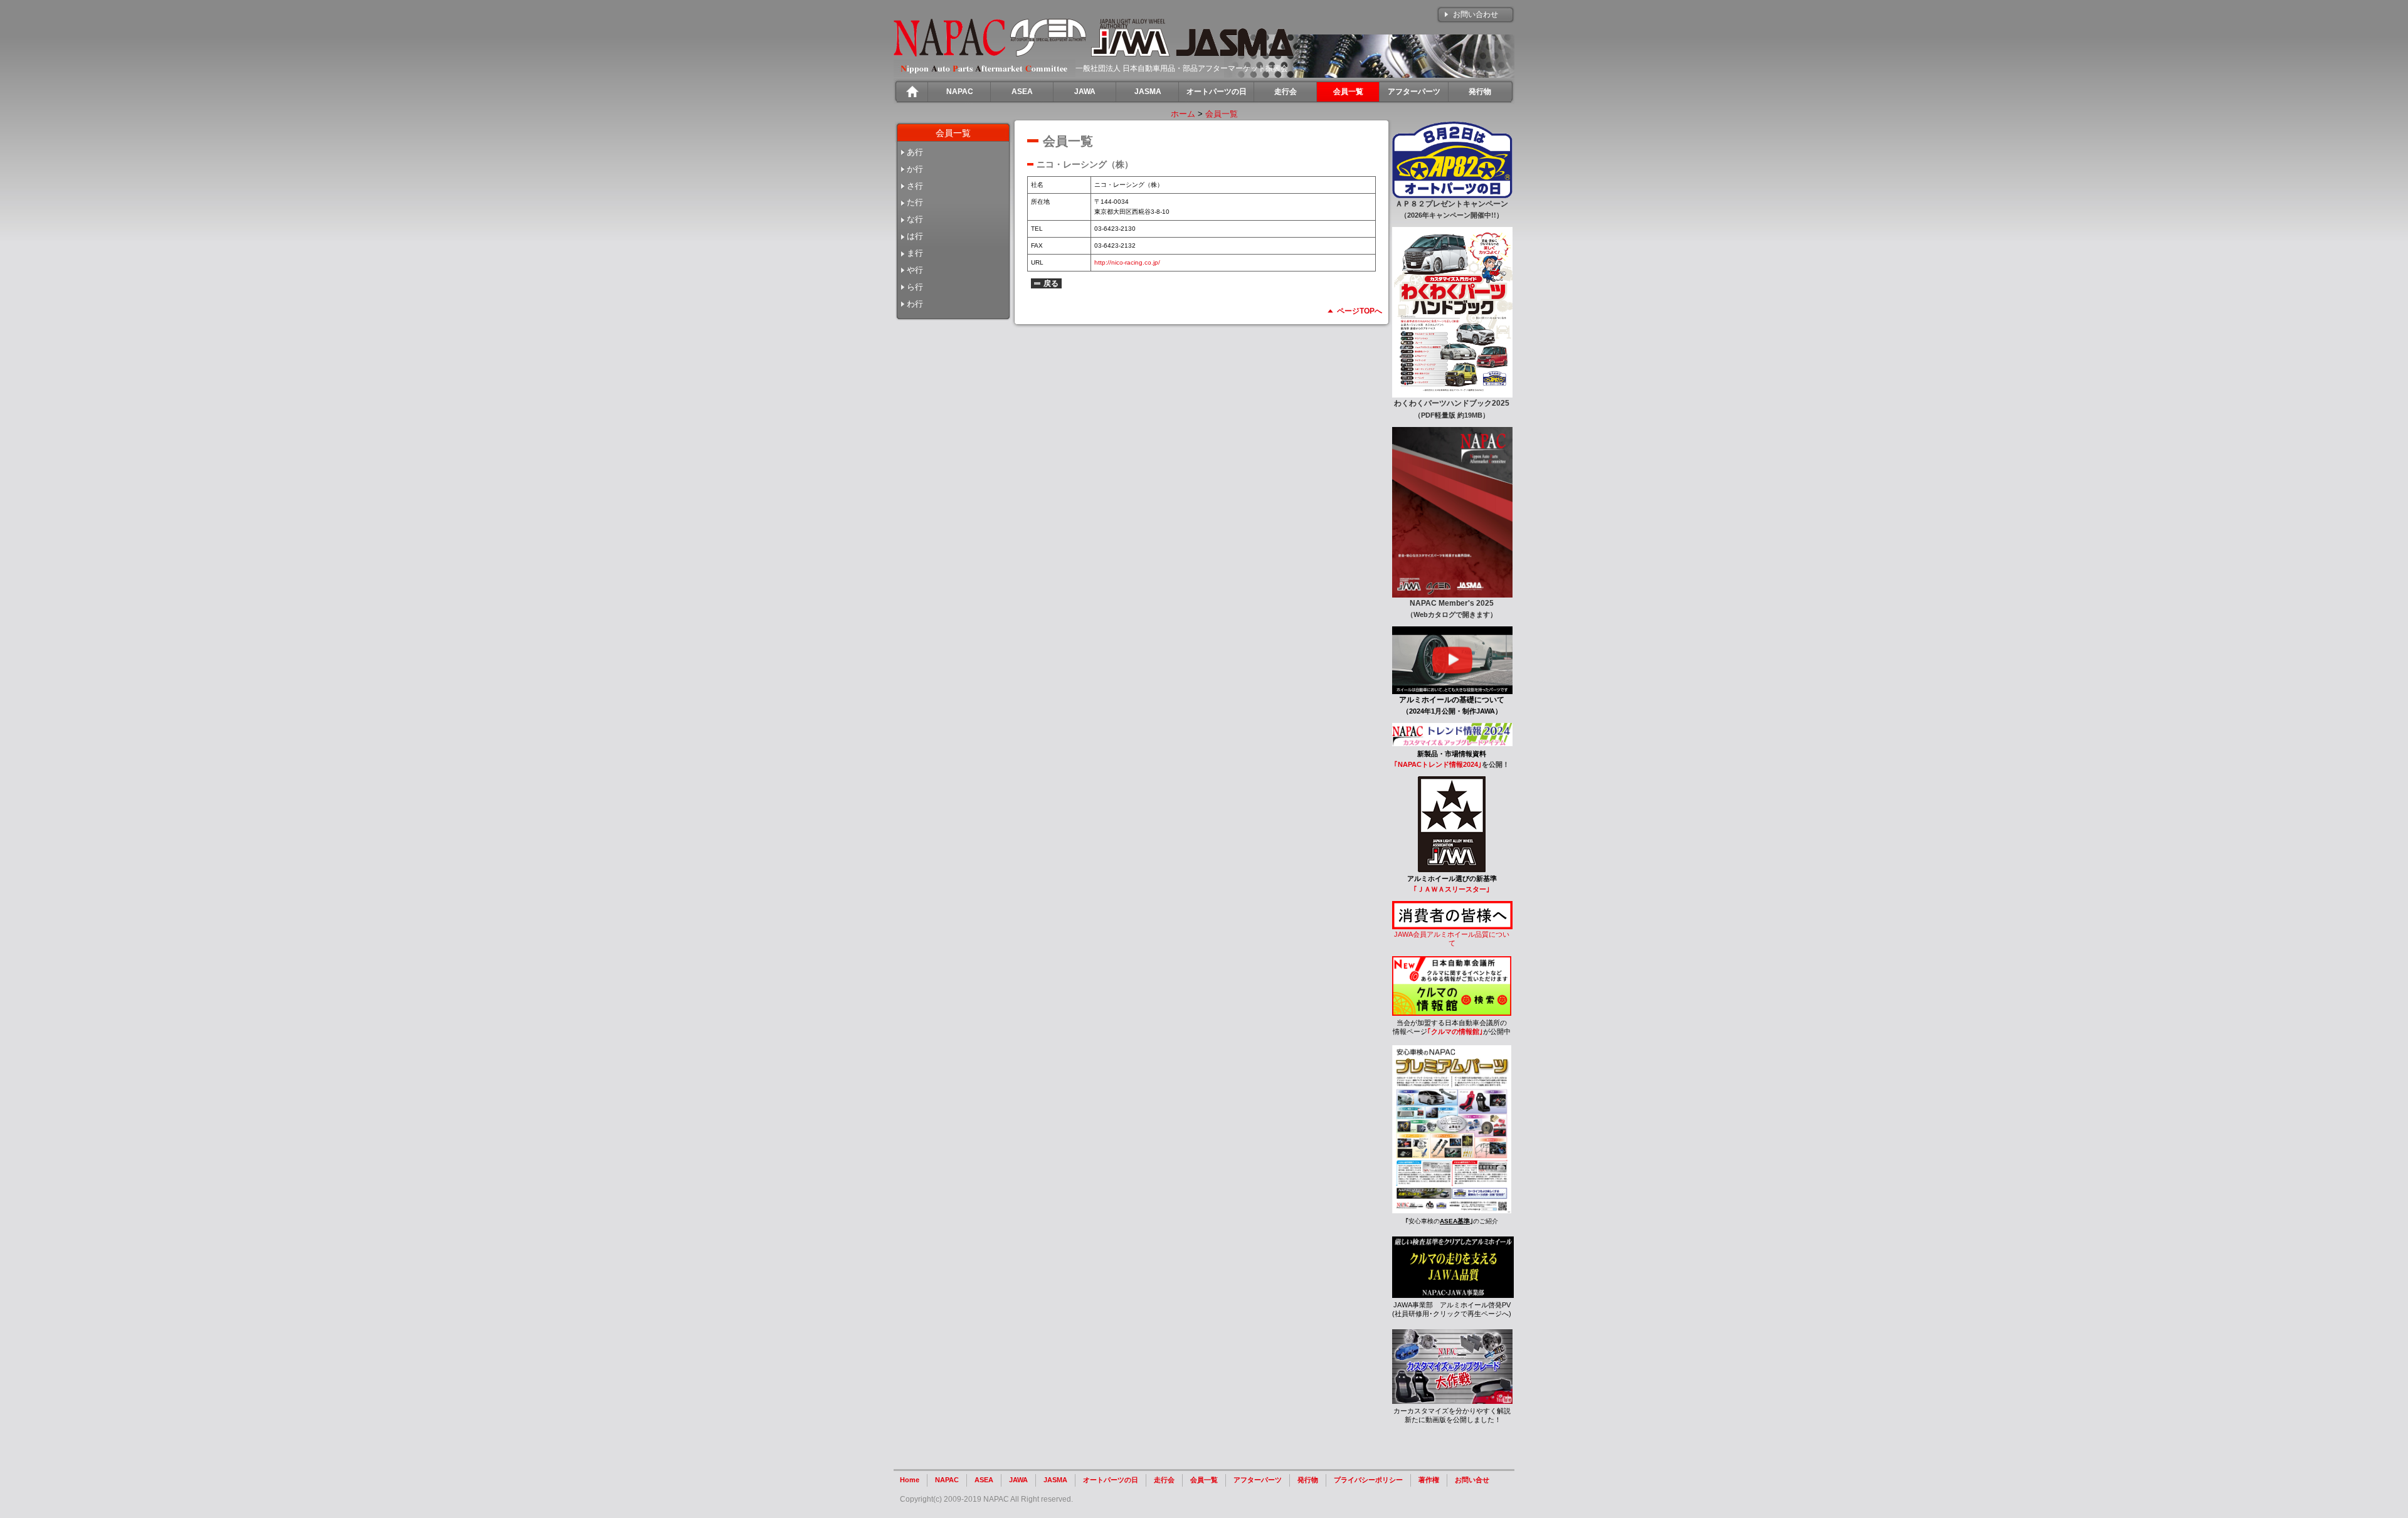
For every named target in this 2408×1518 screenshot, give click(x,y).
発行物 (1308, 1480)
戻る (1051, 283)
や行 (915, 270)
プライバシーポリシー (1368, 1480)
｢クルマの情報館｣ (1455, 1031)
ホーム (1183, 114)
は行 (915, 236)
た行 (915, 202)
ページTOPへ (1360, 311)
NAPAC (947, 1480)
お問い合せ (1472, 1480)
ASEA (984, 1480)
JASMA (1055, 1480)
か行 (915, 169)
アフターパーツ (1258, 1480)
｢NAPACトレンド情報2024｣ (1438, 764)
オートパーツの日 (1111, 1480)
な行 (915, 219)
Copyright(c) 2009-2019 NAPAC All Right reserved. (986, 1499)
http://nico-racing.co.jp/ (1127, 262)
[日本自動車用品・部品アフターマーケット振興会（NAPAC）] (949, 54)
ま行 (915, 253)
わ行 (915, 304)
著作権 (1429, 1480)
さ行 (915, 186)
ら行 (915, 287)
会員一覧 (1222, 114)
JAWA (1018, 1480)
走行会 (1164, 1480)
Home (910, 1480)
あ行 (915, 152)
